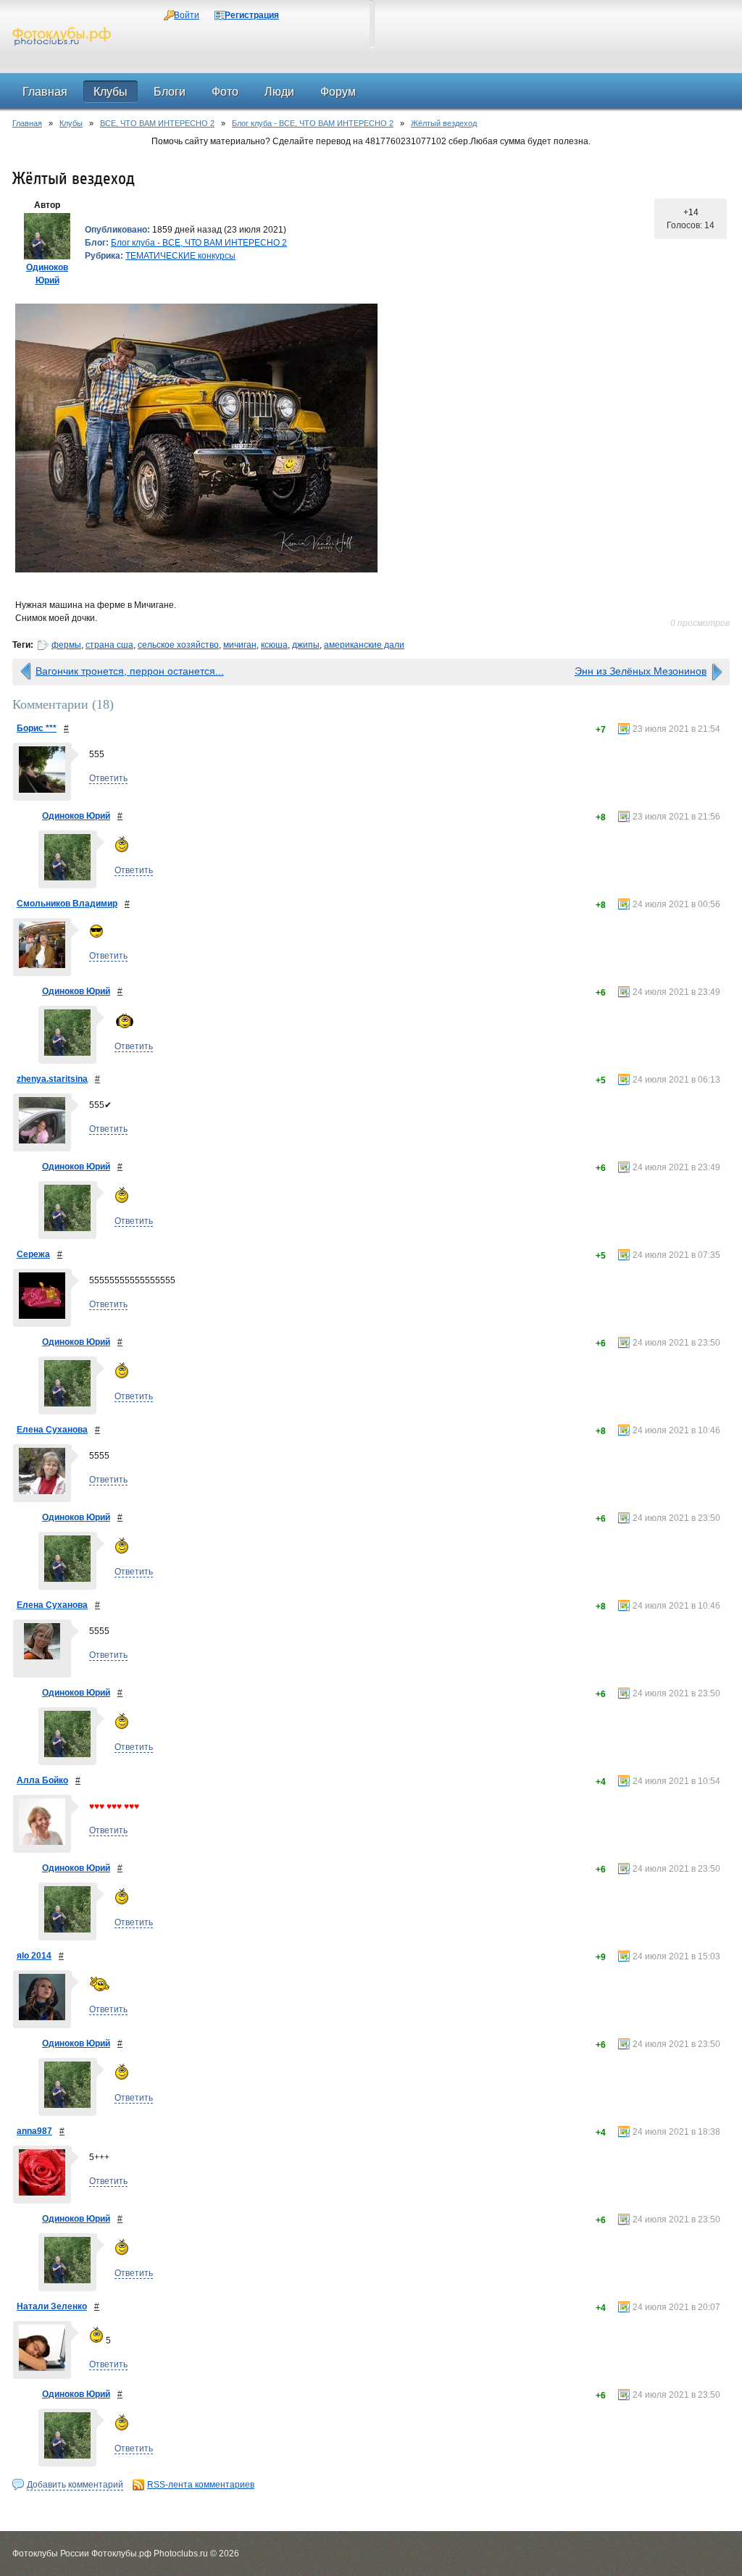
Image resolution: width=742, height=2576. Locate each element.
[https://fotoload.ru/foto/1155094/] (371, 438)
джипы (306, 645)
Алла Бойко (42, 1780)
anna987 (34, 2131)
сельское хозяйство (178, 645)
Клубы (71, 123)
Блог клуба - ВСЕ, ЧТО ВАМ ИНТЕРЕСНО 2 (313, 123)
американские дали (364, 645)
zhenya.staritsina (52, 1079)
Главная (27, 123)
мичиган (240, 645)
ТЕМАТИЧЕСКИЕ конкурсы (180, 256)
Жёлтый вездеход (444, 123)
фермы (66, 645)
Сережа (33, 1254)
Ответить (108, 778)
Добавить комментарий (75, 2485)
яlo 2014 (34, 1956)
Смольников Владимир (67, 904)
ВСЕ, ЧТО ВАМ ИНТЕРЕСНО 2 (157, 123)
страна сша (109, 645)
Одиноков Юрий (76, 816)
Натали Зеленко (52, 2306)
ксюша (274, 645)
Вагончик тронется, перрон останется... (130, 671)
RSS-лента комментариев (201, 2485)
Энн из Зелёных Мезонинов (641, 671)
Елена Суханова (52, 1430)
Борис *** (37, 728)
